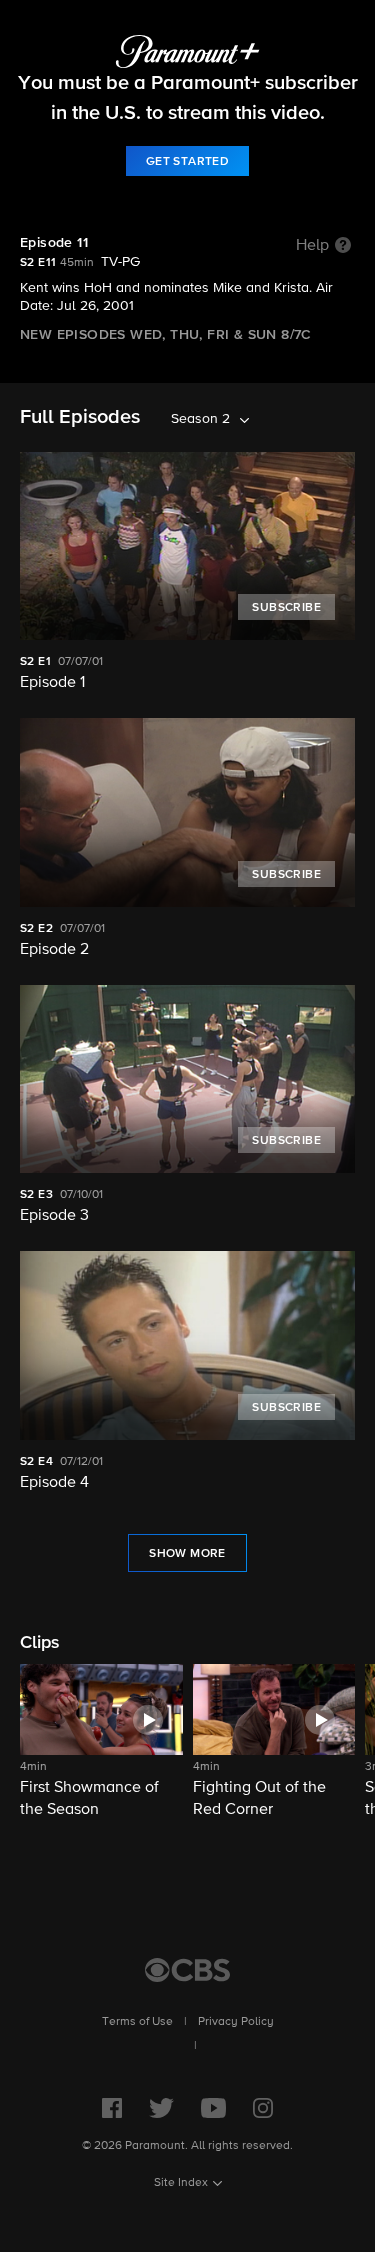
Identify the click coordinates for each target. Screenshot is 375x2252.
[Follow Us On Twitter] (161, 2108)
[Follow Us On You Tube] (213, 2108)
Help (312, 246)
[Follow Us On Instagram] (263, 2108)
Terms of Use (137, 2022)
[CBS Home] (187, 1970)
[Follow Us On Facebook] (112, 2108)
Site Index (181, 2183)
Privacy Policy (236, 2022)
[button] (101, 1742)
